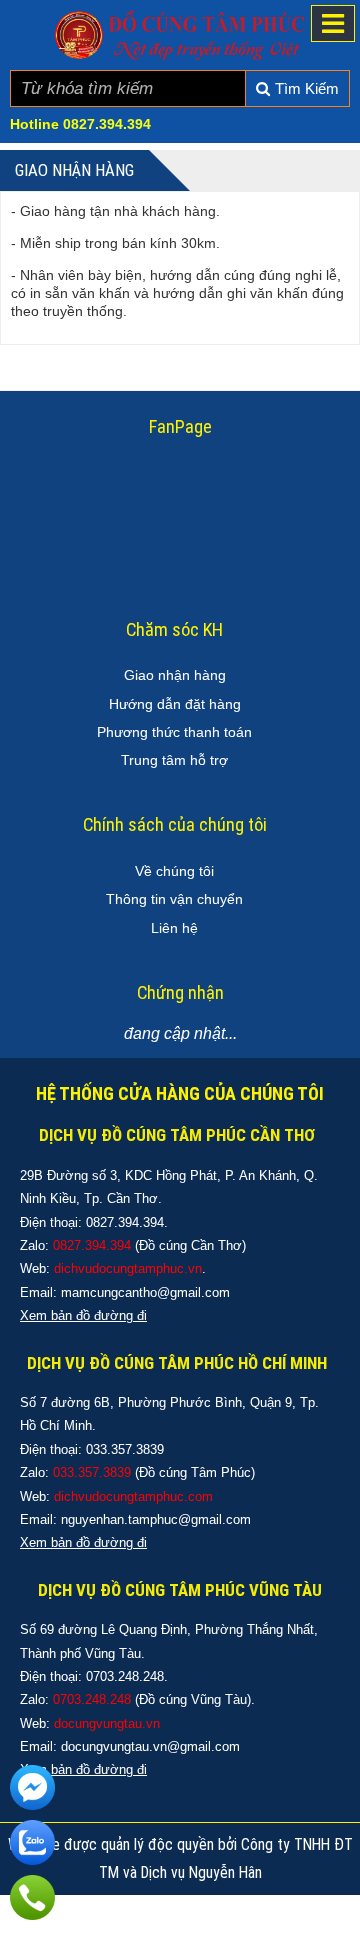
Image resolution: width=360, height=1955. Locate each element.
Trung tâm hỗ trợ (174, 760)
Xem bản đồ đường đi (83, 1542)
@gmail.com (193, 1292)
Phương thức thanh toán (174, 732)
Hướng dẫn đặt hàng (175, 704)
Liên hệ (174, 928)
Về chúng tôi (174, 871)
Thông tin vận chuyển (174, 899)
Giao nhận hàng (175, 675)
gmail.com (221, 1519)
